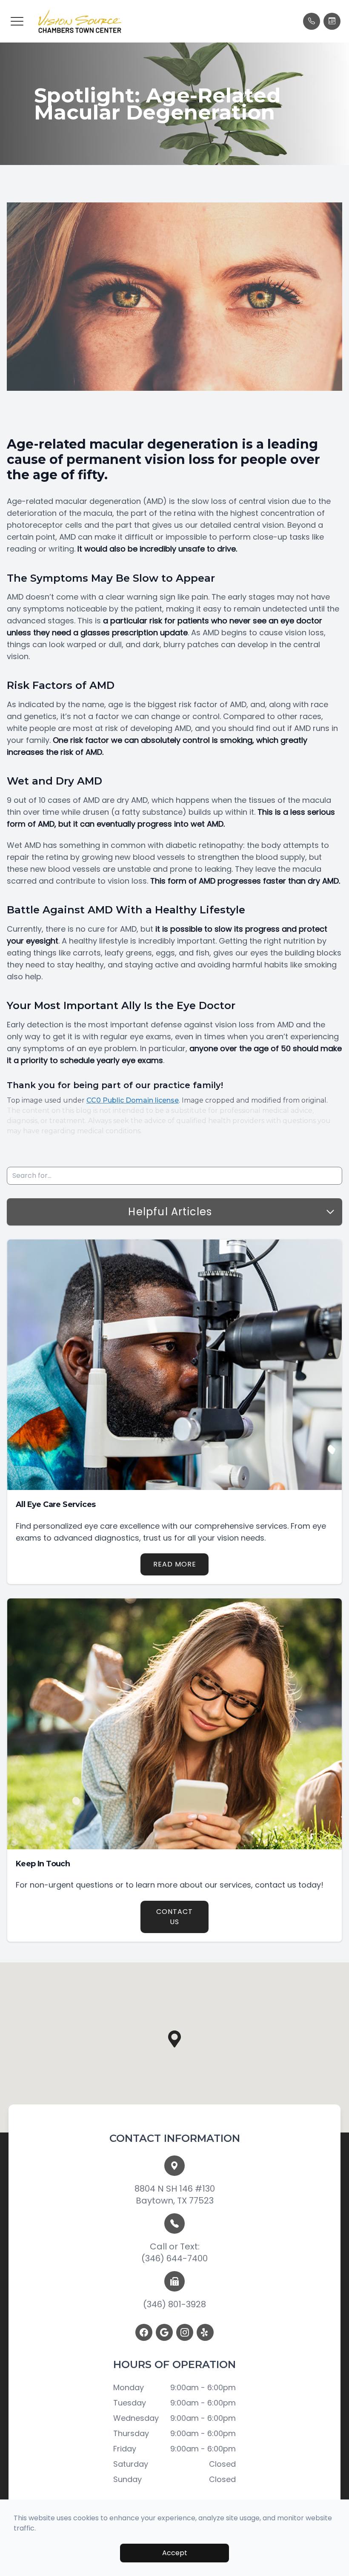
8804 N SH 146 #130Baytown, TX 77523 (175, 2195)
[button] (17, 21)
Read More (175, 1564)
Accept (175, 2553)
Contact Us (174, 1917)
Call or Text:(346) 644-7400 (174, 2252)
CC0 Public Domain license (133, 1100)
